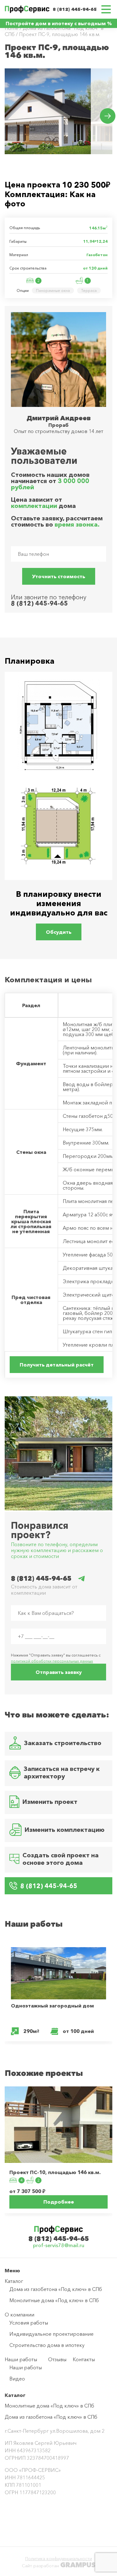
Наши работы (21, 2359)
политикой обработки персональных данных (52, 1661)
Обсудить (59, 932)
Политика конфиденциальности (59, 2559)
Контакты (84, 2359)
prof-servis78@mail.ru (59, 2245)
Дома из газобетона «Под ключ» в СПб (56, 2289)
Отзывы (57, 2359)
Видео (17, 2379)
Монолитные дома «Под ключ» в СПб (54, 2300)
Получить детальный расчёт (57, 1365)
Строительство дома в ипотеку (47, 2345)
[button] (108, 116)
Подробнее (59, 2202)
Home (12, 28)
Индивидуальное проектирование (51, 2334)
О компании (19, 2315)
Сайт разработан (59, 2565)
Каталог (14, 2281)
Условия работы (29, 2323)
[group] (48, 111)
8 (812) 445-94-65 (75, 9)
